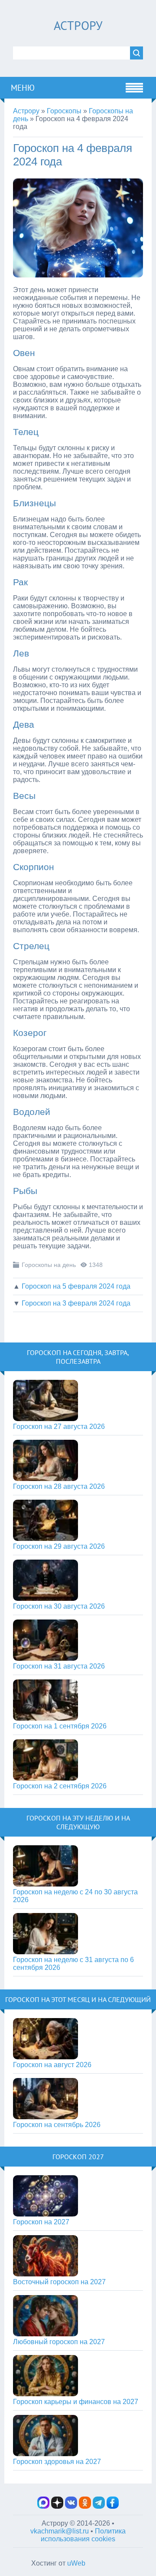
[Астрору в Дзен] (57, 2506)
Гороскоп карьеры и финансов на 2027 (76, 2402)
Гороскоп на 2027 (41, 2222)
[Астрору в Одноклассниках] (85, 2506)
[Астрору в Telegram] (99, 2506)
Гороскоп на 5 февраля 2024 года (76, 1286)
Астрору (78, 25)
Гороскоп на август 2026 (52, 2065)
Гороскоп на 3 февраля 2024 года (76, 1303)
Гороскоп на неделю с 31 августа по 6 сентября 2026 (73, 1964)
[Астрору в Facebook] (113, 2506)
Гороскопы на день (49, 1265)
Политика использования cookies (83, 2535)
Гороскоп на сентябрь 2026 (57, 2125)
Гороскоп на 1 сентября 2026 (60, 1726)
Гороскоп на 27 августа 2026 (59, 1427)
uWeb (76, 2563)
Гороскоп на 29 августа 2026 (59, 1546)
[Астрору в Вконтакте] (71, 2506)
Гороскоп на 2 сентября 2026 (60, 1786)
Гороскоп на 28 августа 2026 (59, 1486)
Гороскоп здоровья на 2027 (57, 2462)
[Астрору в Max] (43, 2506)
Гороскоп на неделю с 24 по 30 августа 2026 (75, 1896)
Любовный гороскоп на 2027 (59, 2342)
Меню (23, 88)
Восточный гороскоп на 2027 (59, 2282)
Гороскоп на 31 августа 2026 (59, 1666)
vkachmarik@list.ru (60, 2531)
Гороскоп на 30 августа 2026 (59, 1606)
